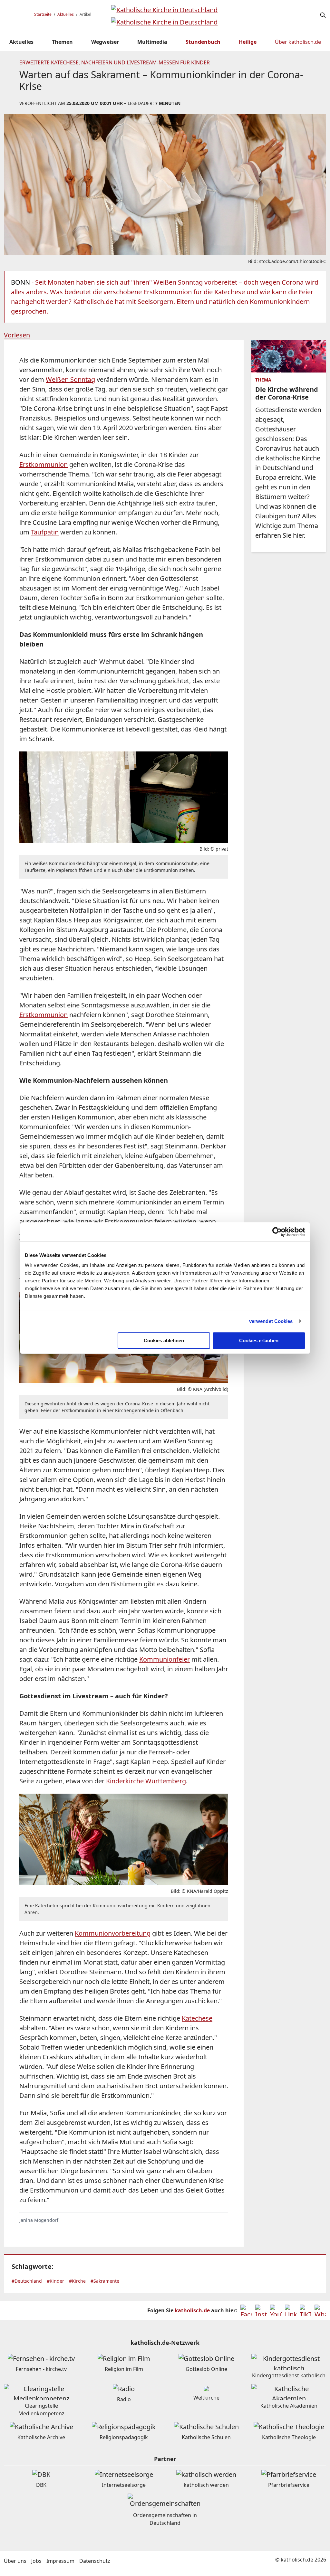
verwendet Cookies (271, 1321)
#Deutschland (27, 2281)
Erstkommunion (44, 464)
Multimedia (152, 42)
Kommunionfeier (165, 1659)
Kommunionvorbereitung (113, 1933)
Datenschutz (95, 2561)
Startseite (43, 14)
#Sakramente (105, 2281)
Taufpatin (45, 532)
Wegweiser (105, 42)
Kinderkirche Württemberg (146, 1781)
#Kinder (55, 2281)
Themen (62, 42)
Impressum (60, 2561)
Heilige (248, 42)
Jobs (36, 2561)
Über (298, 42)
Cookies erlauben (259, 1340)
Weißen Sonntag (70, 379)
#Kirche (77, 2281)
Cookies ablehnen (164, 1340)
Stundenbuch (203, 42)
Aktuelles (66, 14)
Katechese (197, 2018)
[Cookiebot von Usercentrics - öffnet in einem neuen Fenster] (277, 1232)
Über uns (15, 2561)
